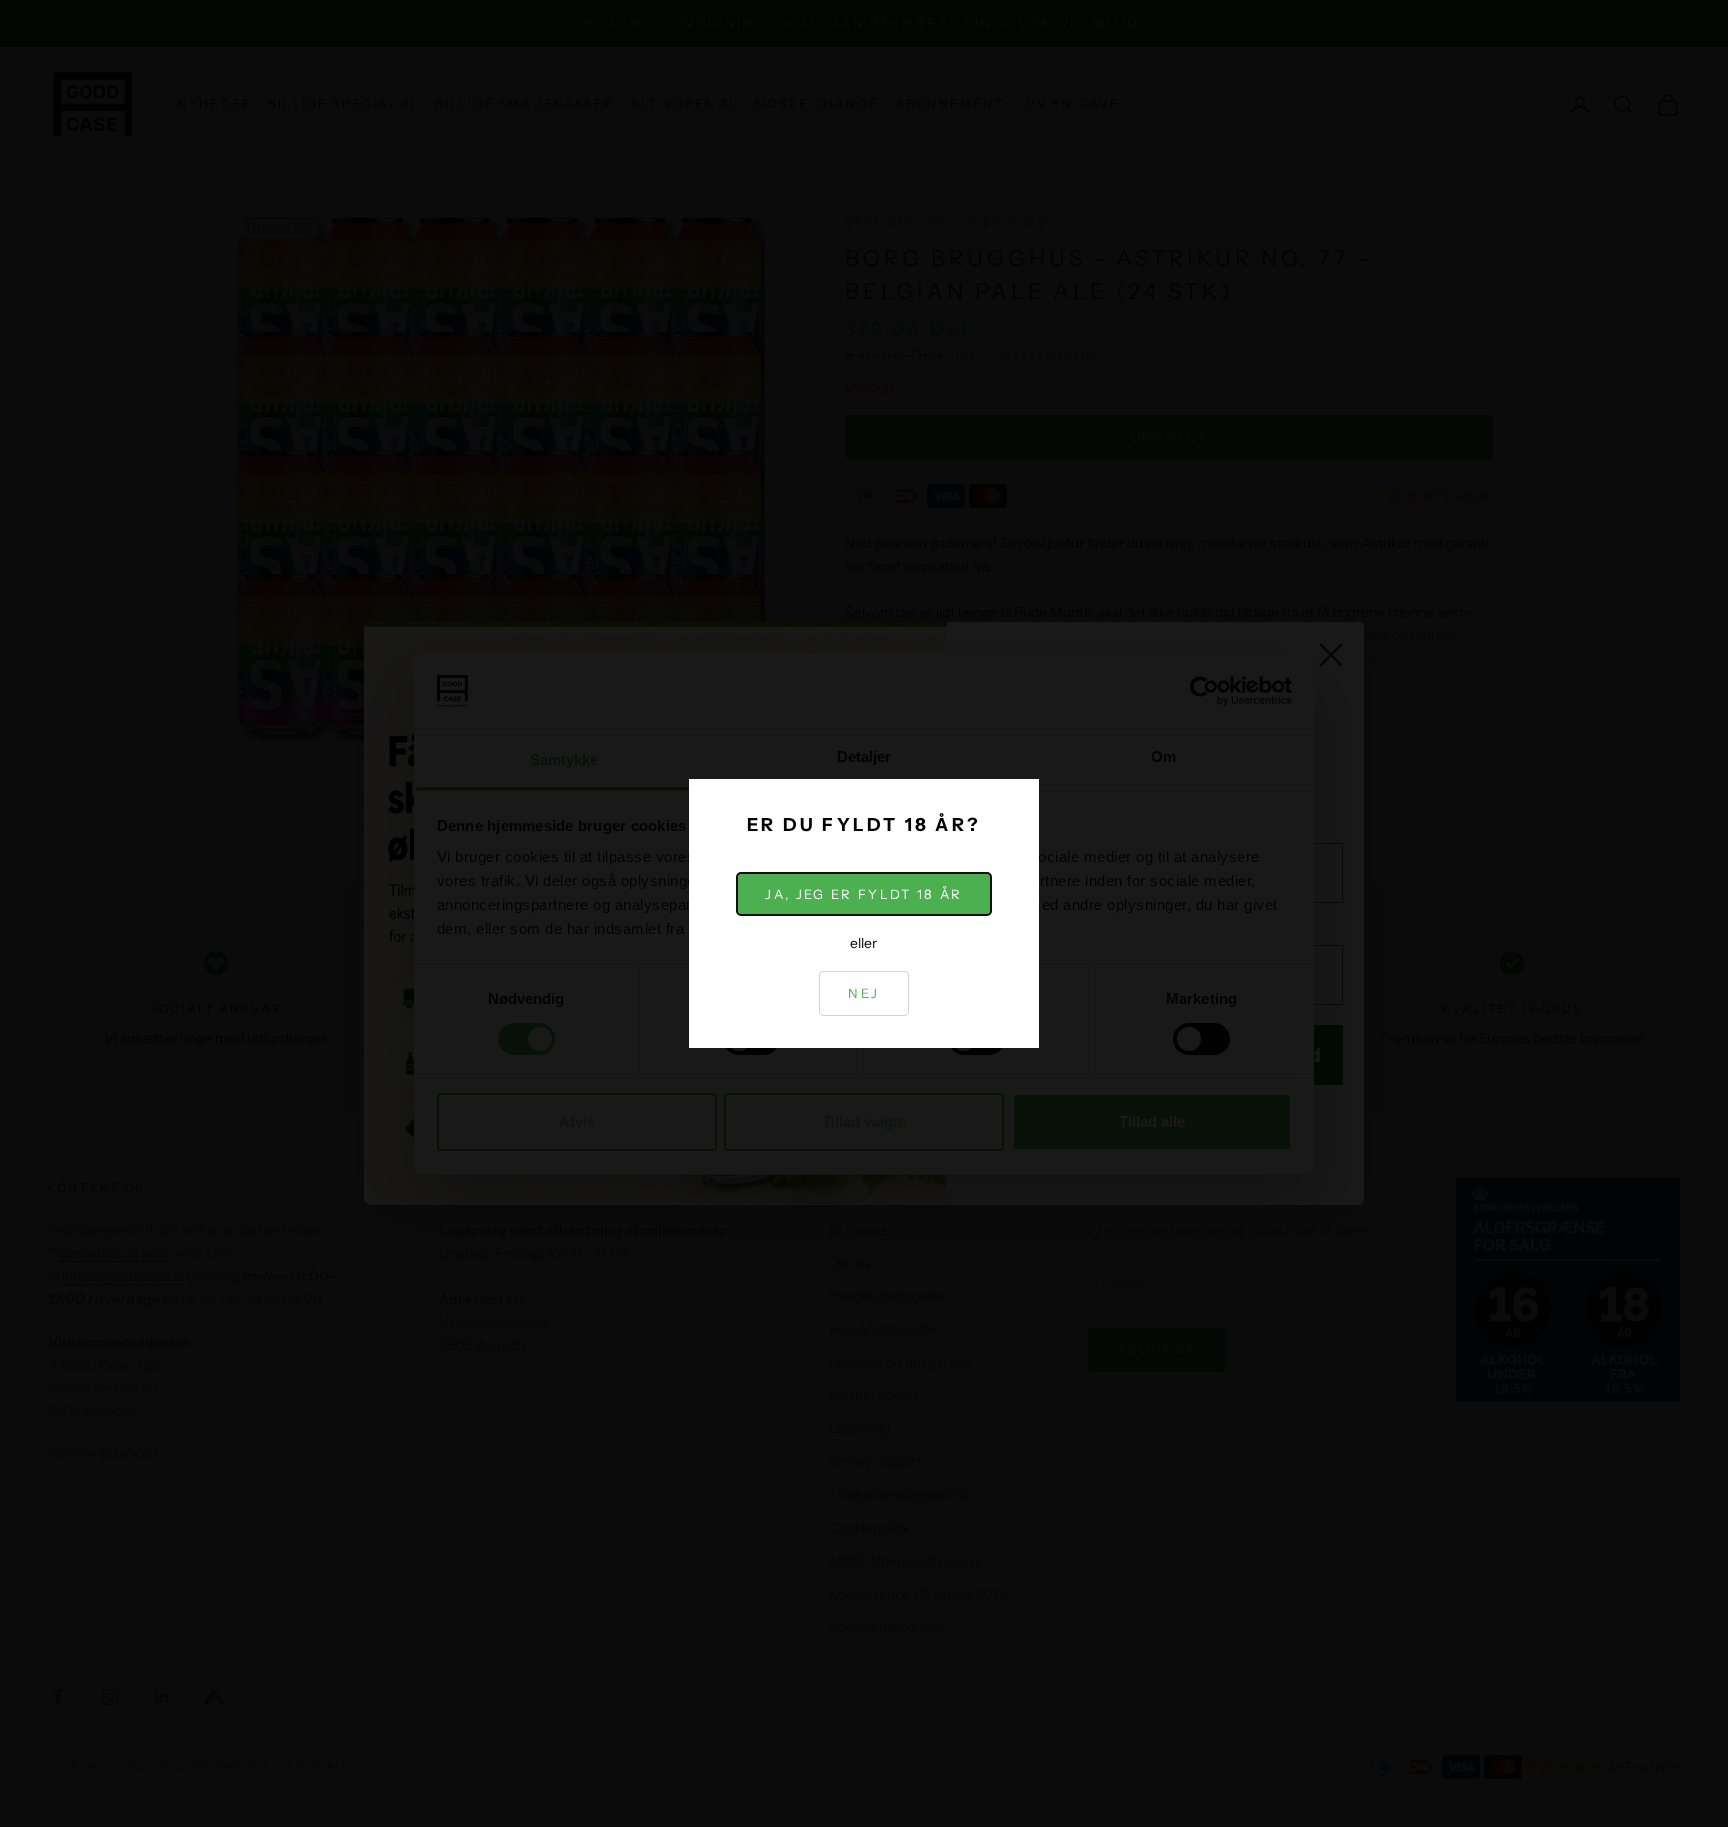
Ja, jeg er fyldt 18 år (863, 894)
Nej (863, 993)
